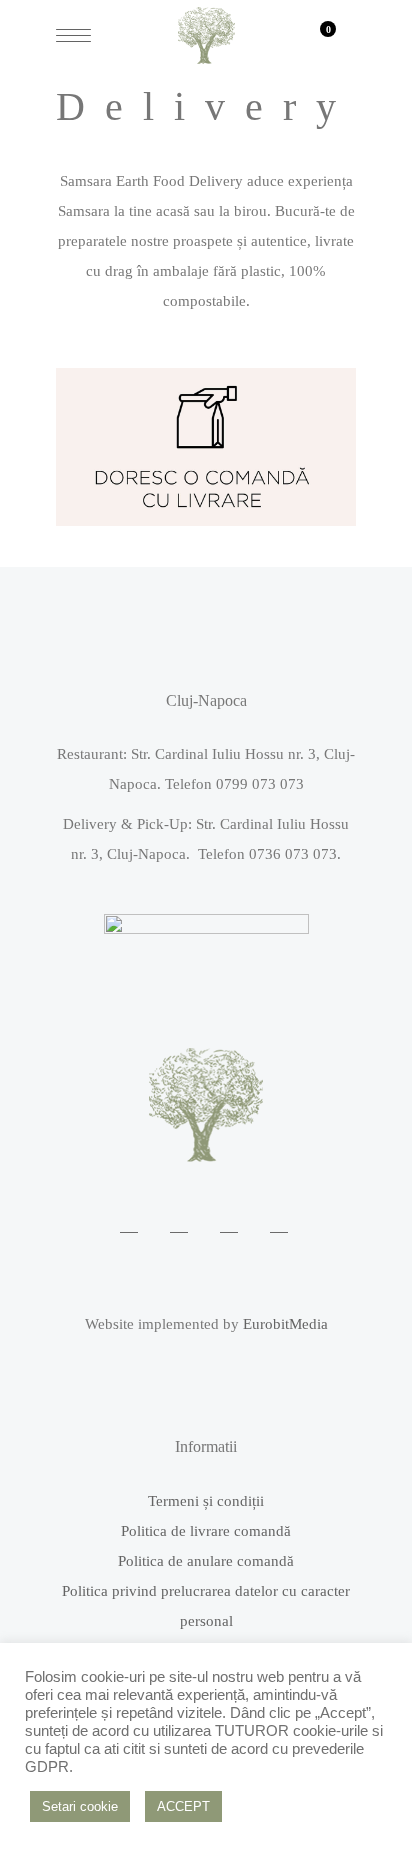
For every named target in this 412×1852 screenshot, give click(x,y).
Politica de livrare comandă (206, 1531)
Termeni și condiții (206, 1501)
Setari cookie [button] (80, 1806)
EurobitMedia (285, 1324)
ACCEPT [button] (183, 1806)
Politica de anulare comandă (206, 1561)
